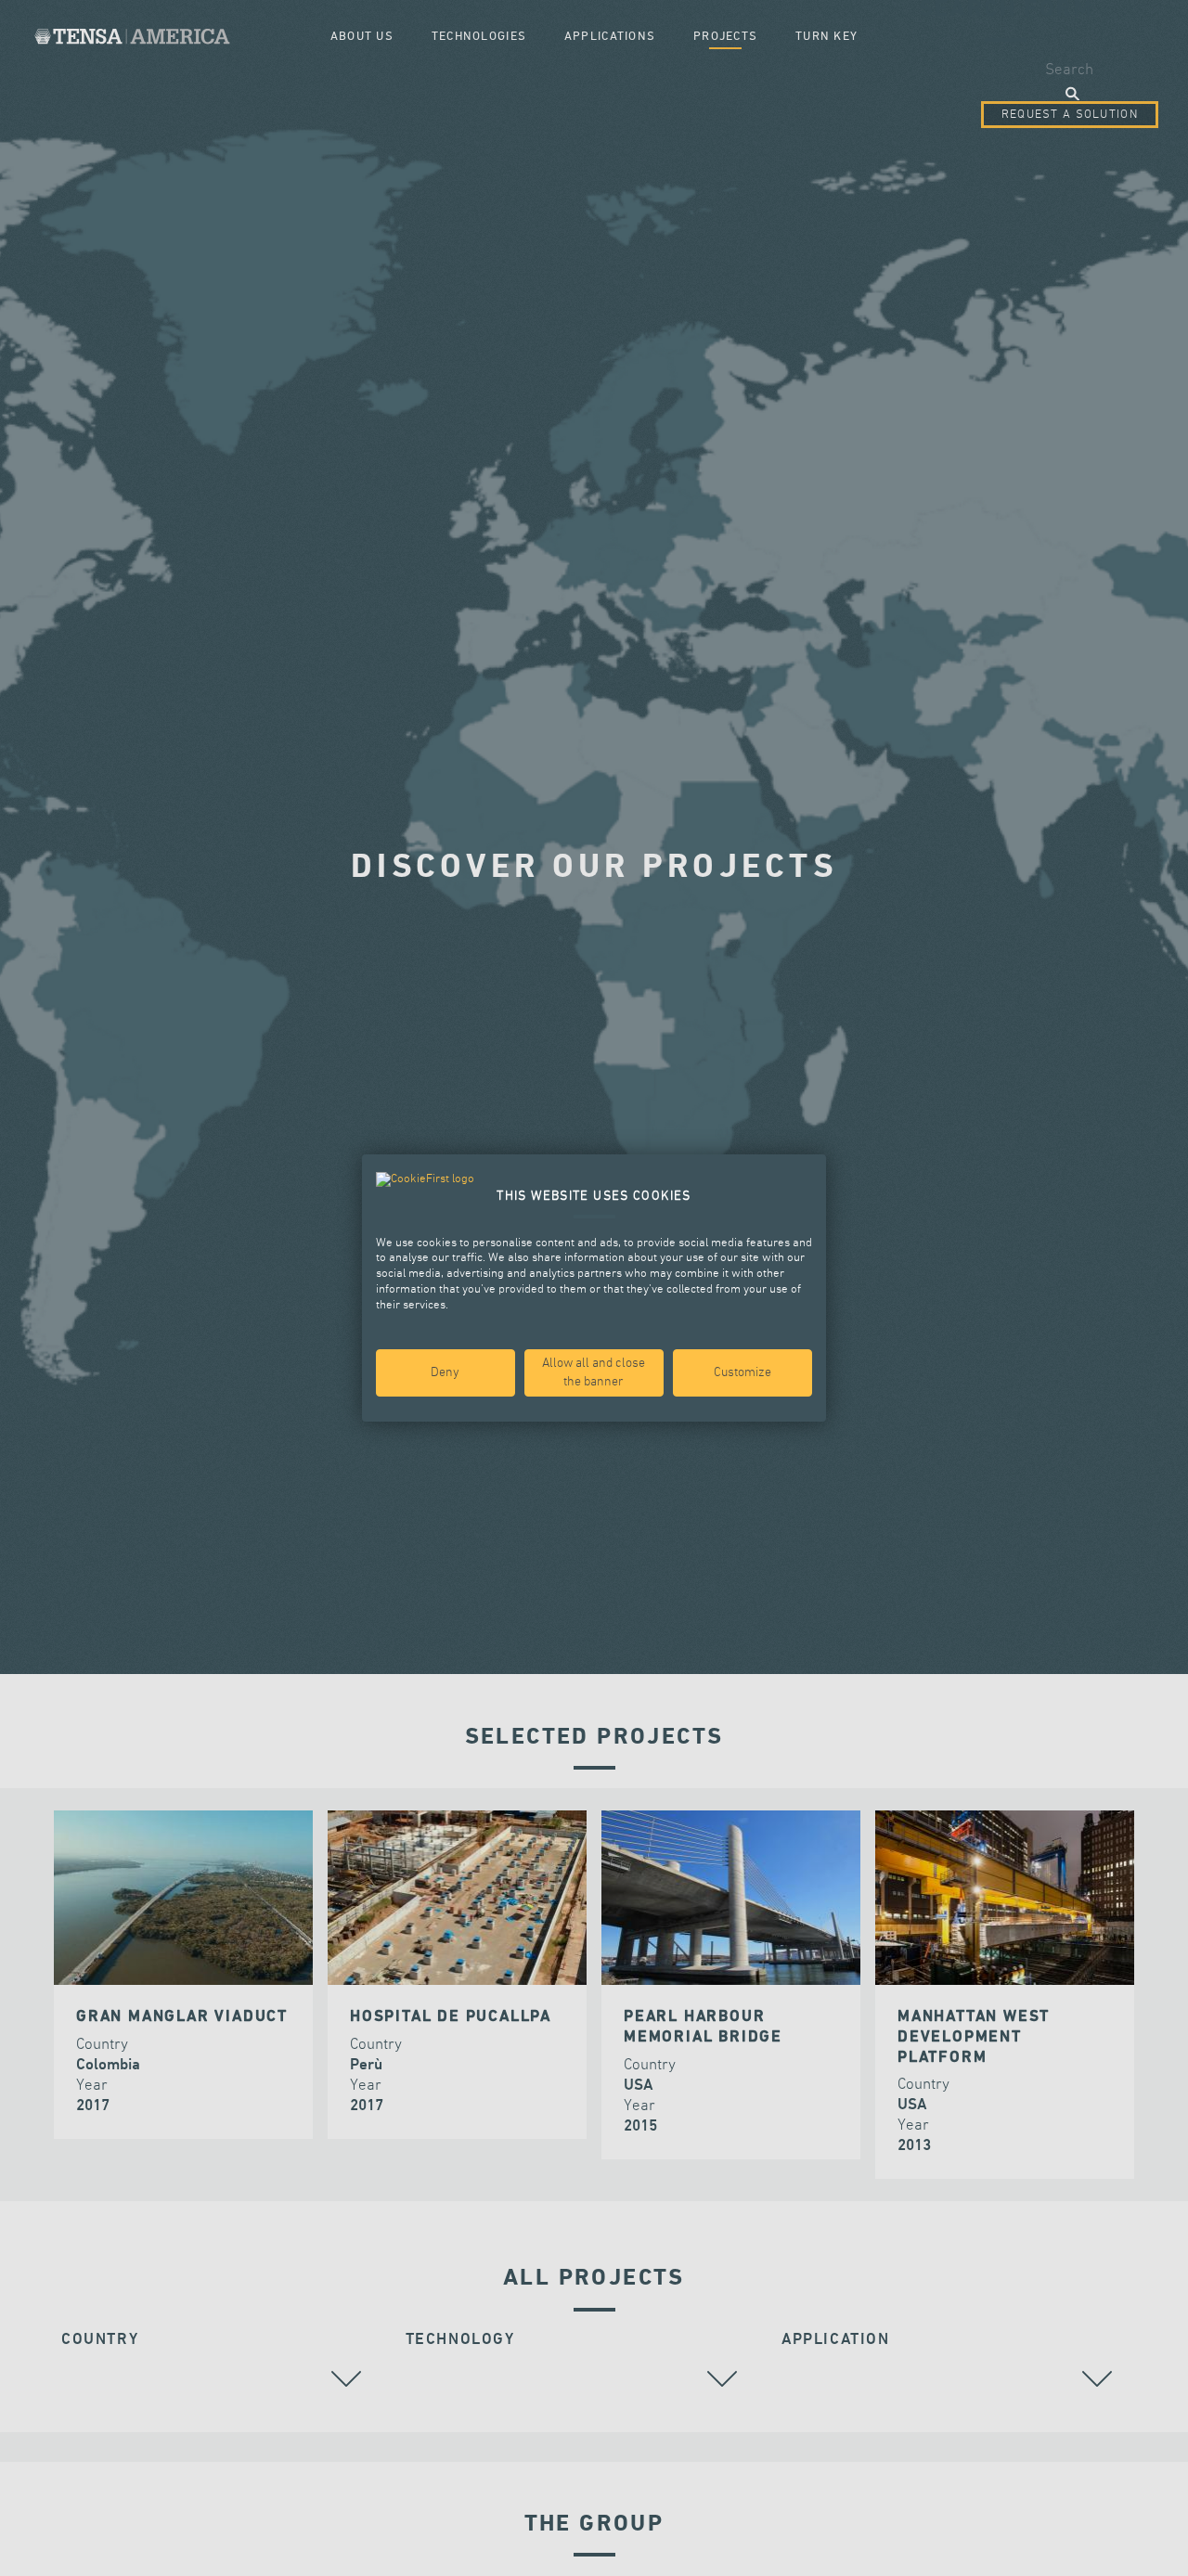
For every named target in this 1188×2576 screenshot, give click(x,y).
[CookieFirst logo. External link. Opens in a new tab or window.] (425, 1180)
